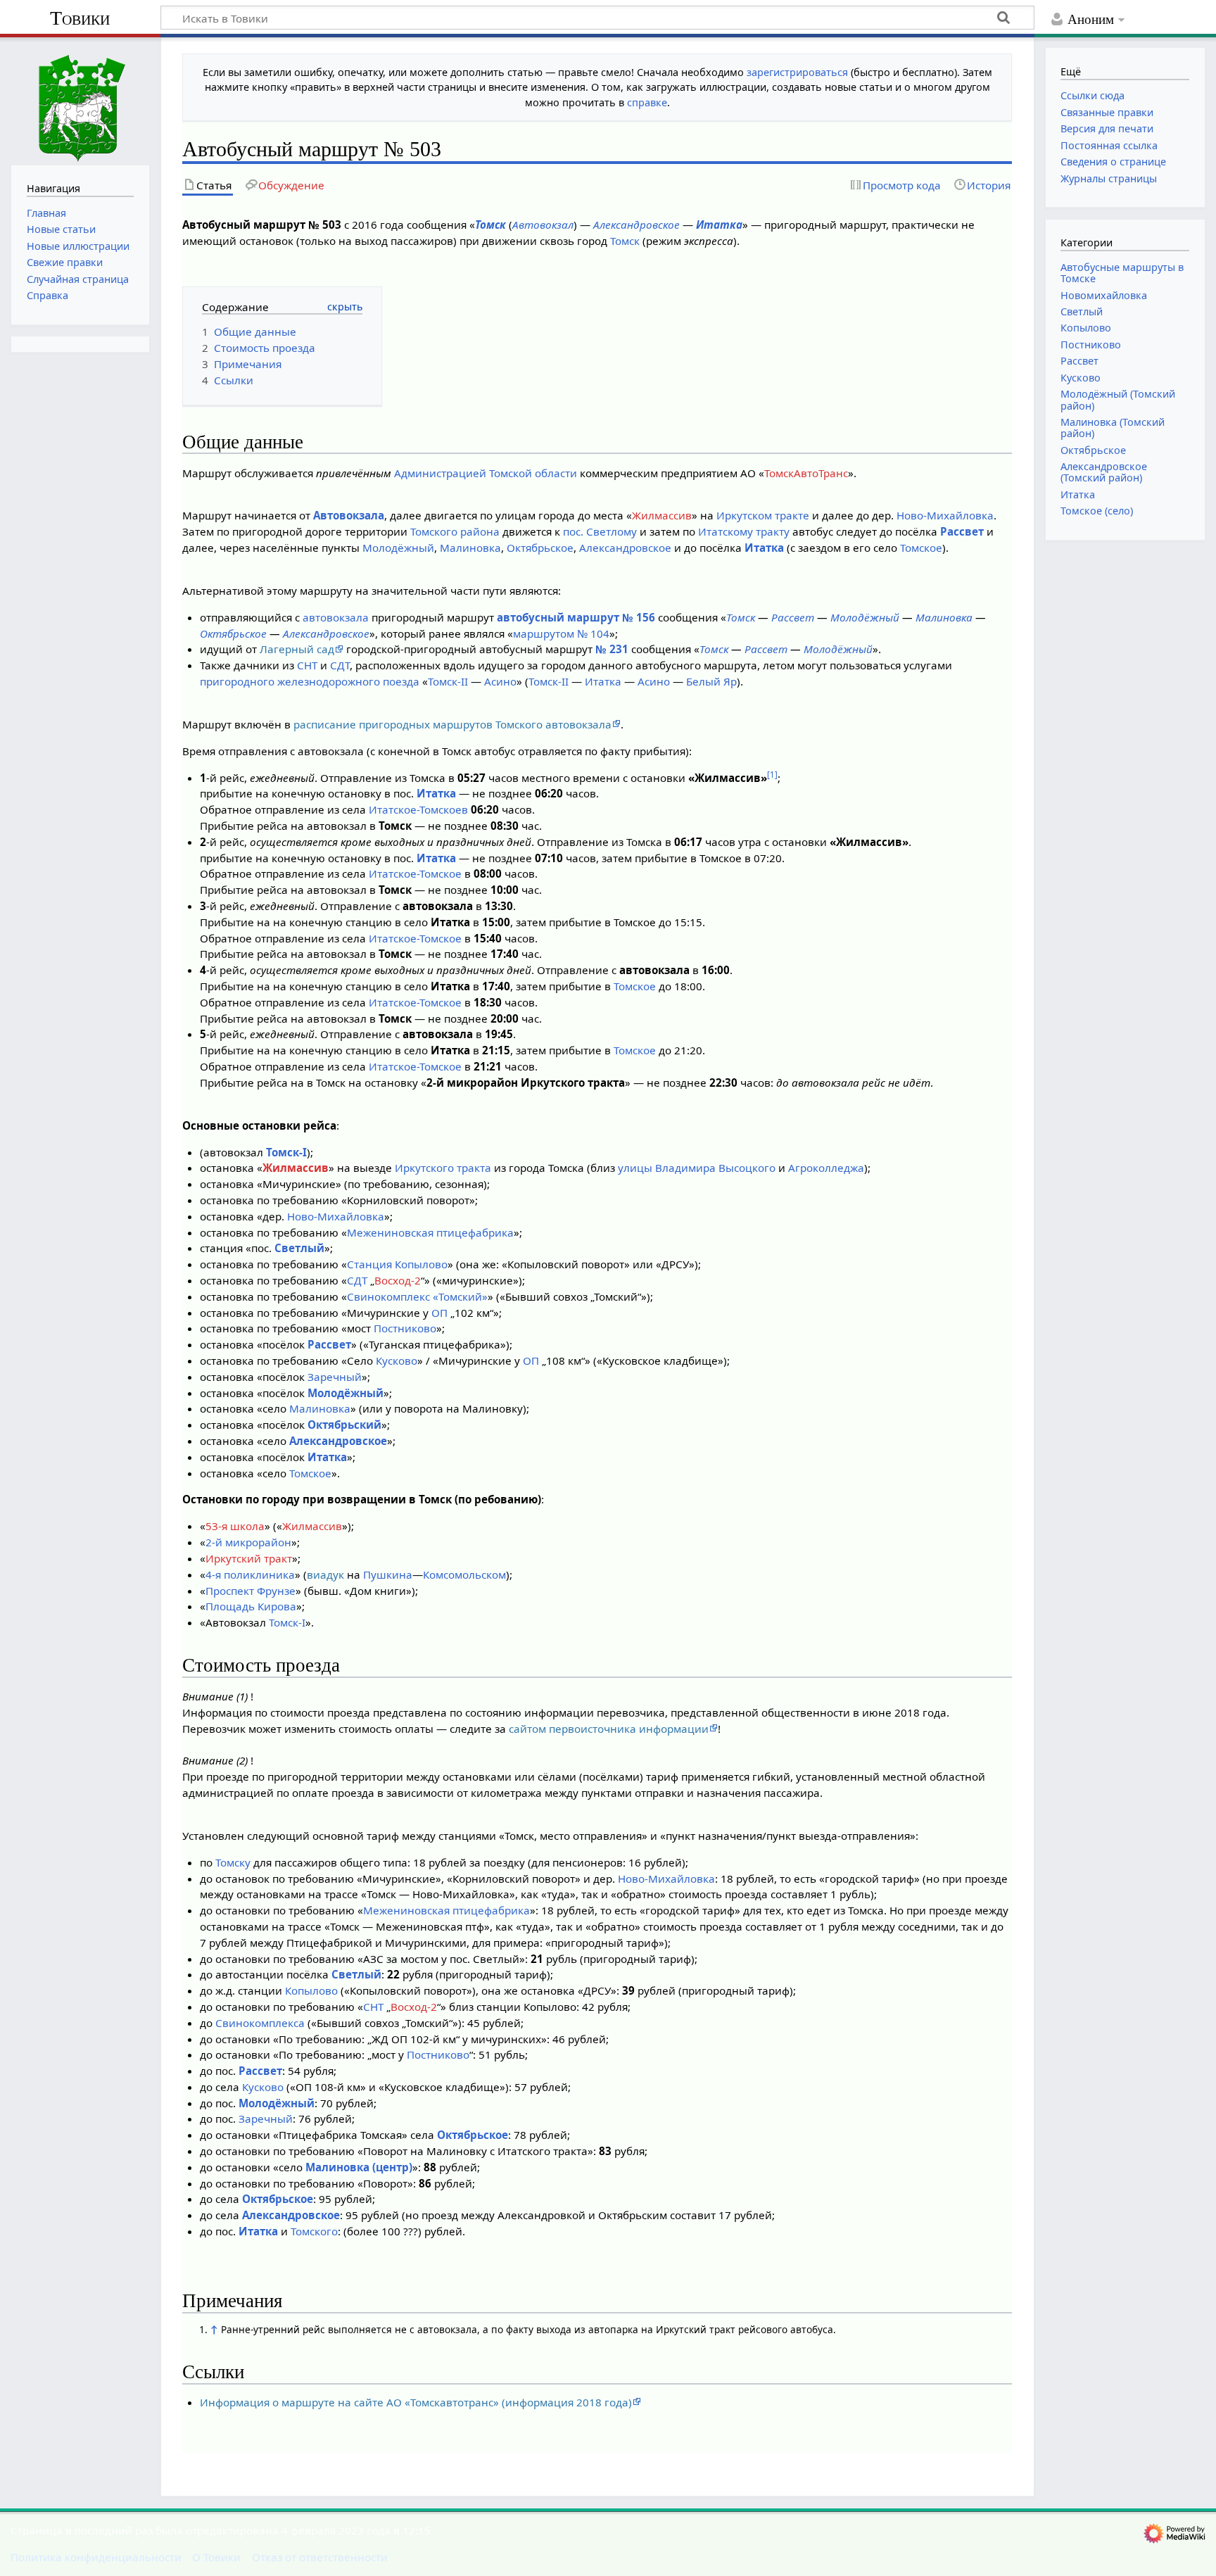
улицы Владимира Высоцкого (697, 1168)
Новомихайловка (1104, 295)
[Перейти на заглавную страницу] (80, 100)
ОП (439, 1313)
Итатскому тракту (744, 531)
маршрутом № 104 (561, 633)
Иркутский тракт (249, 1558)
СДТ (340, 665)
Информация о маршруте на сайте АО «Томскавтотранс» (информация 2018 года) (416, 2402)
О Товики (216, 2557)
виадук (325, 1574)
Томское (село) (1097, 511)
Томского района (455, 531)
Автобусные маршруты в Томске (1122, 273)
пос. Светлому (600, 531)
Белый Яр (711, 681)
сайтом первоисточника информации (609, 1729)
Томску (233, 1862)
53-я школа (235, 1526)
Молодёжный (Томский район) (1118, 399)
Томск (490, 225)
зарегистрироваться (797, 72)
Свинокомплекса (260, 2023)
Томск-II (448, 681)
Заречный (335, 1377)
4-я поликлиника (250, 1574)
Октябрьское (540, 548)
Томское (921, 548)
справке (647, 102)
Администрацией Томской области (486, 473)
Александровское (636, 225)
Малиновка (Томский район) (1113, 428)
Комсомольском (464, 1574)
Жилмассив (662, 515)
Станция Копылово (397, 1264)
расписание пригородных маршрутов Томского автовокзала (452, 724)
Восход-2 (398, 1280)
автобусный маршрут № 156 (576, 617)
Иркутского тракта (443, 1168)
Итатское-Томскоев (418, 809)
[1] (772, 775)
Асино (500, 681)
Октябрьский (344, 1425)
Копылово (311, 1990)
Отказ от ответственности (320, 2557)
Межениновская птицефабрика (430, 1232)
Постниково (405, 1328)
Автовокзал (543, 225)
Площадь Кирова (251, 1606)
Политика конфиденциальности (96, 2557)
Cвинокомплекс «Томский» (417, 1296)
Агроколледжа (826, 1168)
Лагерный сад (297, 649)
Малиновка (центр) (359, 2167)
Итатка (719, 225)
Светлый (299, 1248)
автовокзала (336, 617)
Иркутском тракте (763, 515)
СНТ (307, 665)
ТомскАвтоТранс (806, 473)
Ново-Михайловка (945, 515)
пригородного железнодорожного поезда (310, 681)
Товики (80, 18)
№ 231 (612, 649)
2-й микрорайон (248, 1542)
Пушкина (388, 1574)
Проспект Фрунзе (251, 1591)
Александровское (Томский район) (1104, 472)
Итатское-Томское (415, 873)
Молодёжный (398, 548)
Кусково (397, 1360)
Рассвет (962, 531)
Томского (314, 2231)
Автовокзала (349, 515)
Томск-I (286, 1152)
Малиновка (470, 548)
